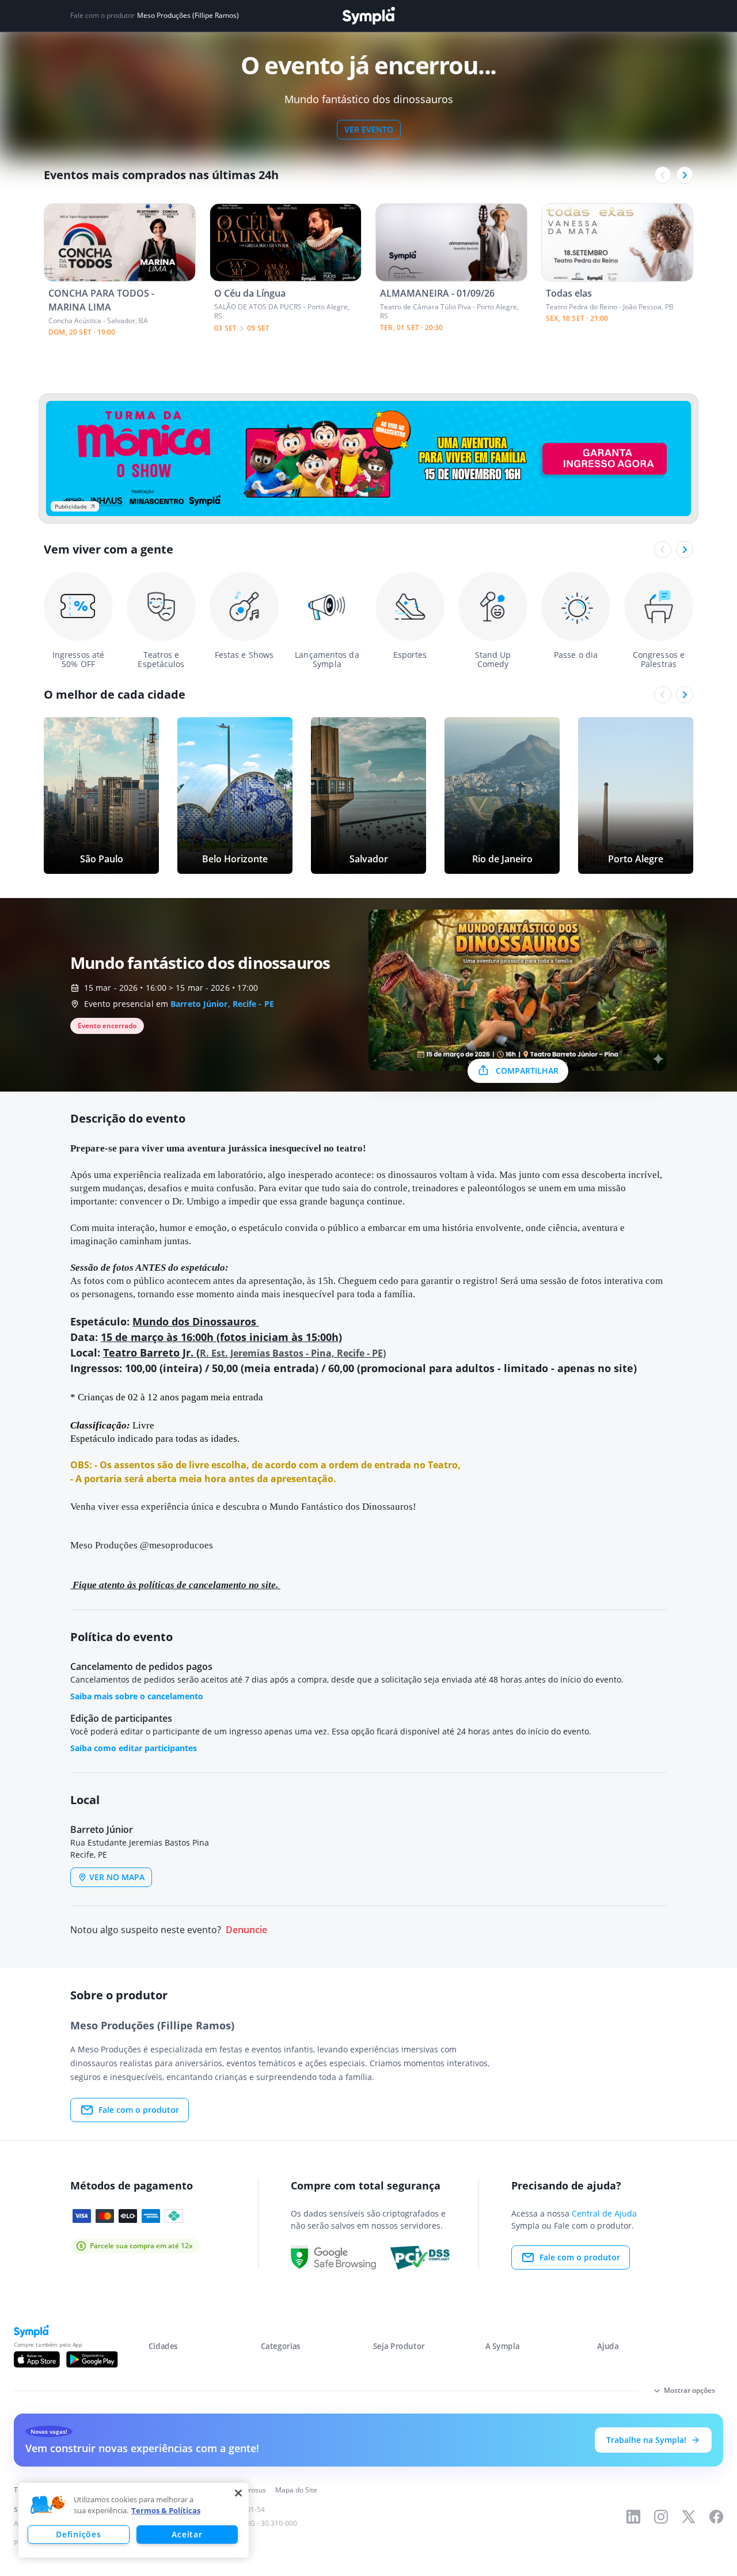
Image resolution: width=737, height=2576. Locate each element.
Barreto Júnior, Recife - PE (222, 1004)
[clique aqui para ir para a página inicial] (368, 16)
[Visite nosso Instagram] (661, 2517)
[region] (134, 2520)
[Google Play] (92, 2359)
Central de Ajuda (604, 2213)
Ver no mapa (117, 1877)
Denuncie (246, 1930)
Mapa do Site (296, 2490)
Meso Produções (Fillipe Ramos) (188, 16)
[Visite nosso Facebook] (716, 2517)
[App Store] (37, 2359)
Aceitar (187, 2534)
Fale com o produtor (139, 2110)
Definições (78, 2534)
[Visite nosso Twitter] (689, 2517)
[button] (48, 2505)
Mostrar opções (689, 2390)
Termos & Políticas (166, 2510)
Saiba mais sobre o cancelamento (137, 1696)
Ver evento (369, 129)
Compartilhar (527, 1071)
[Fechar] (238, 2493)
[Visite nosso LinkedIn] (633, 2517)
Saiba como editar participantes (134, 1748)
